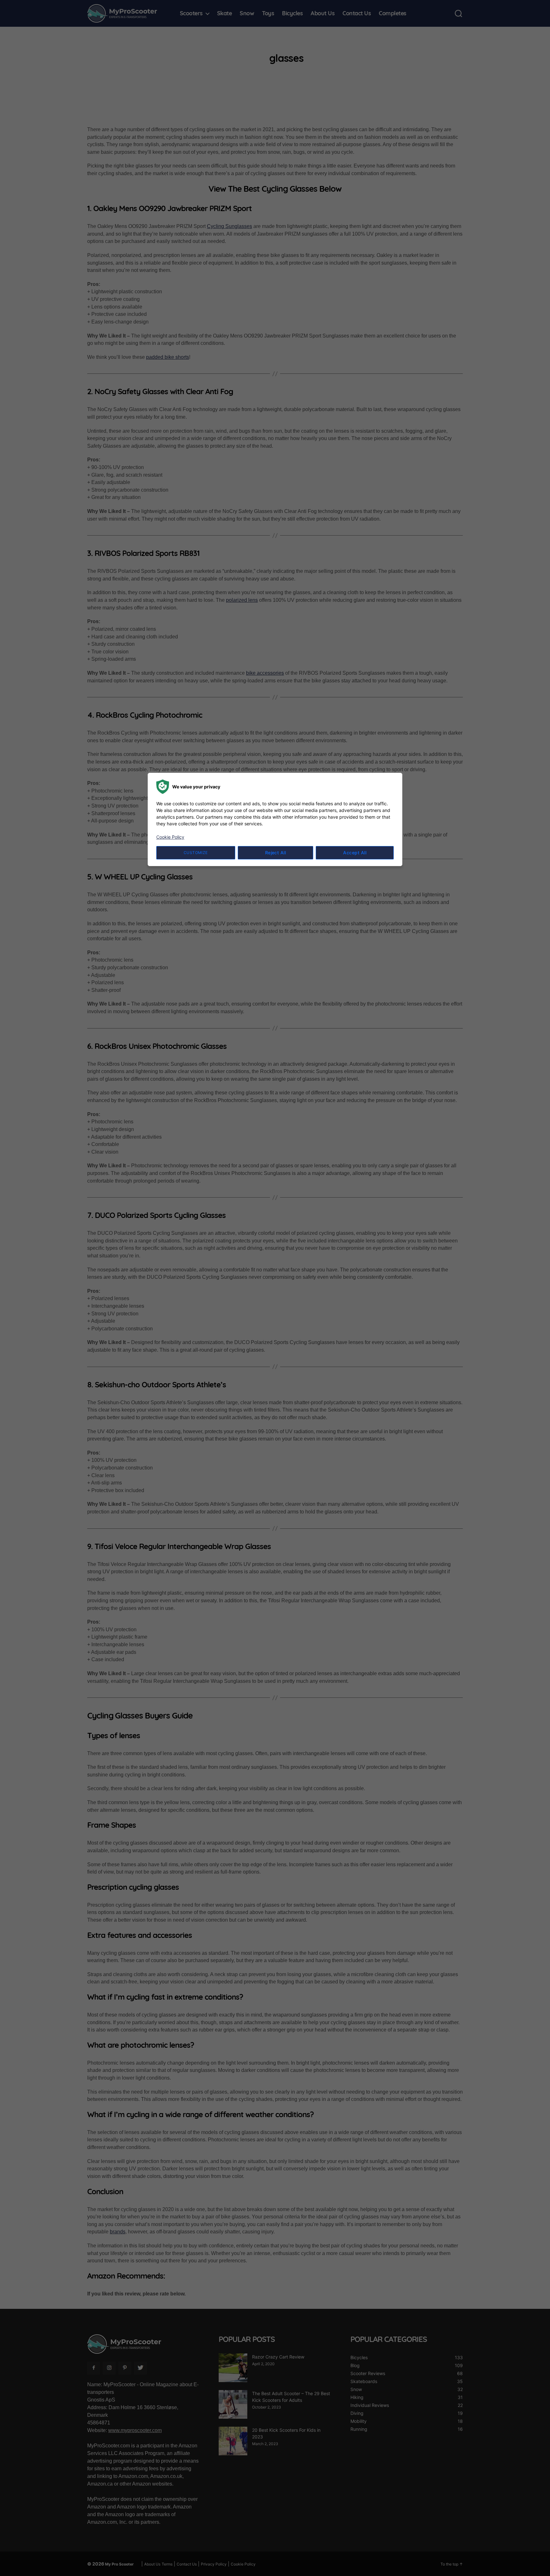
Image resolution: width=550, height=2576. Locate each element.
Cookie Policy (170, 837)
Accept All (355, 853)
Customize (196, 853)
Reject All (276, 853)
